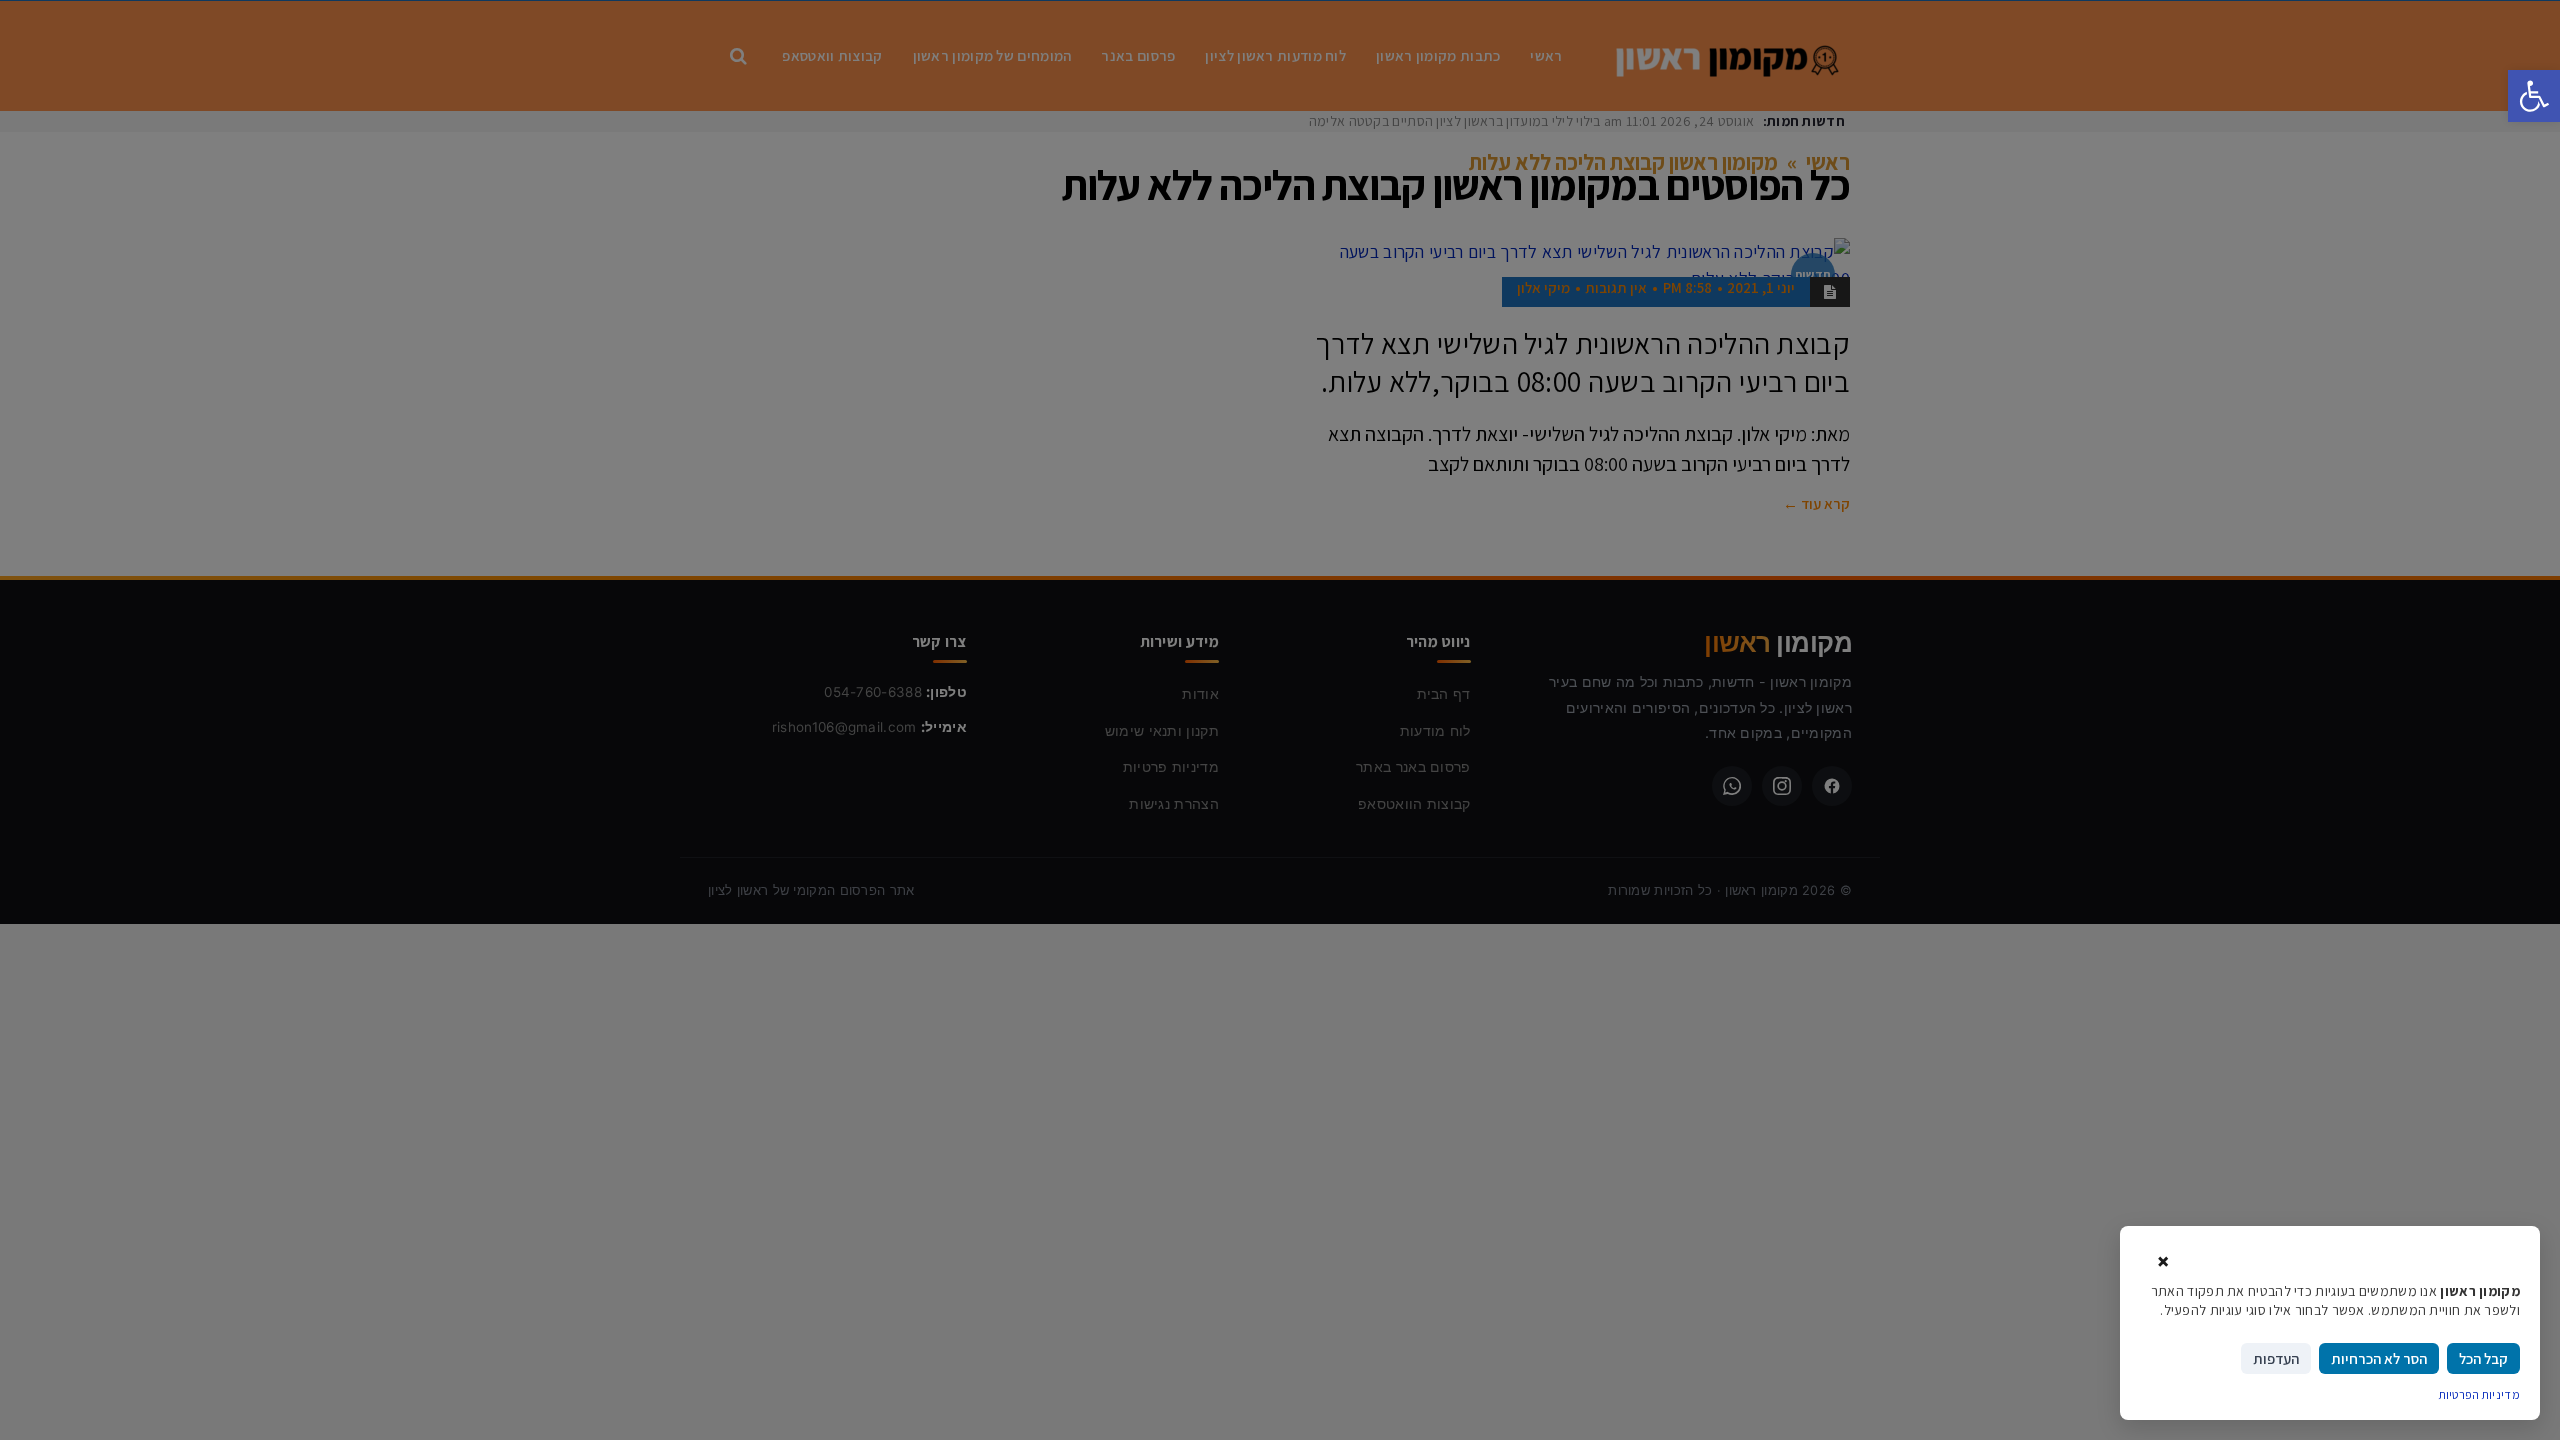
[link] (2534, 96)
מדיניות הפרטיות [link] (2480, 1394)
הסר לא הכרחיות (2379, 1358)
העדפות (2276, 1358)
